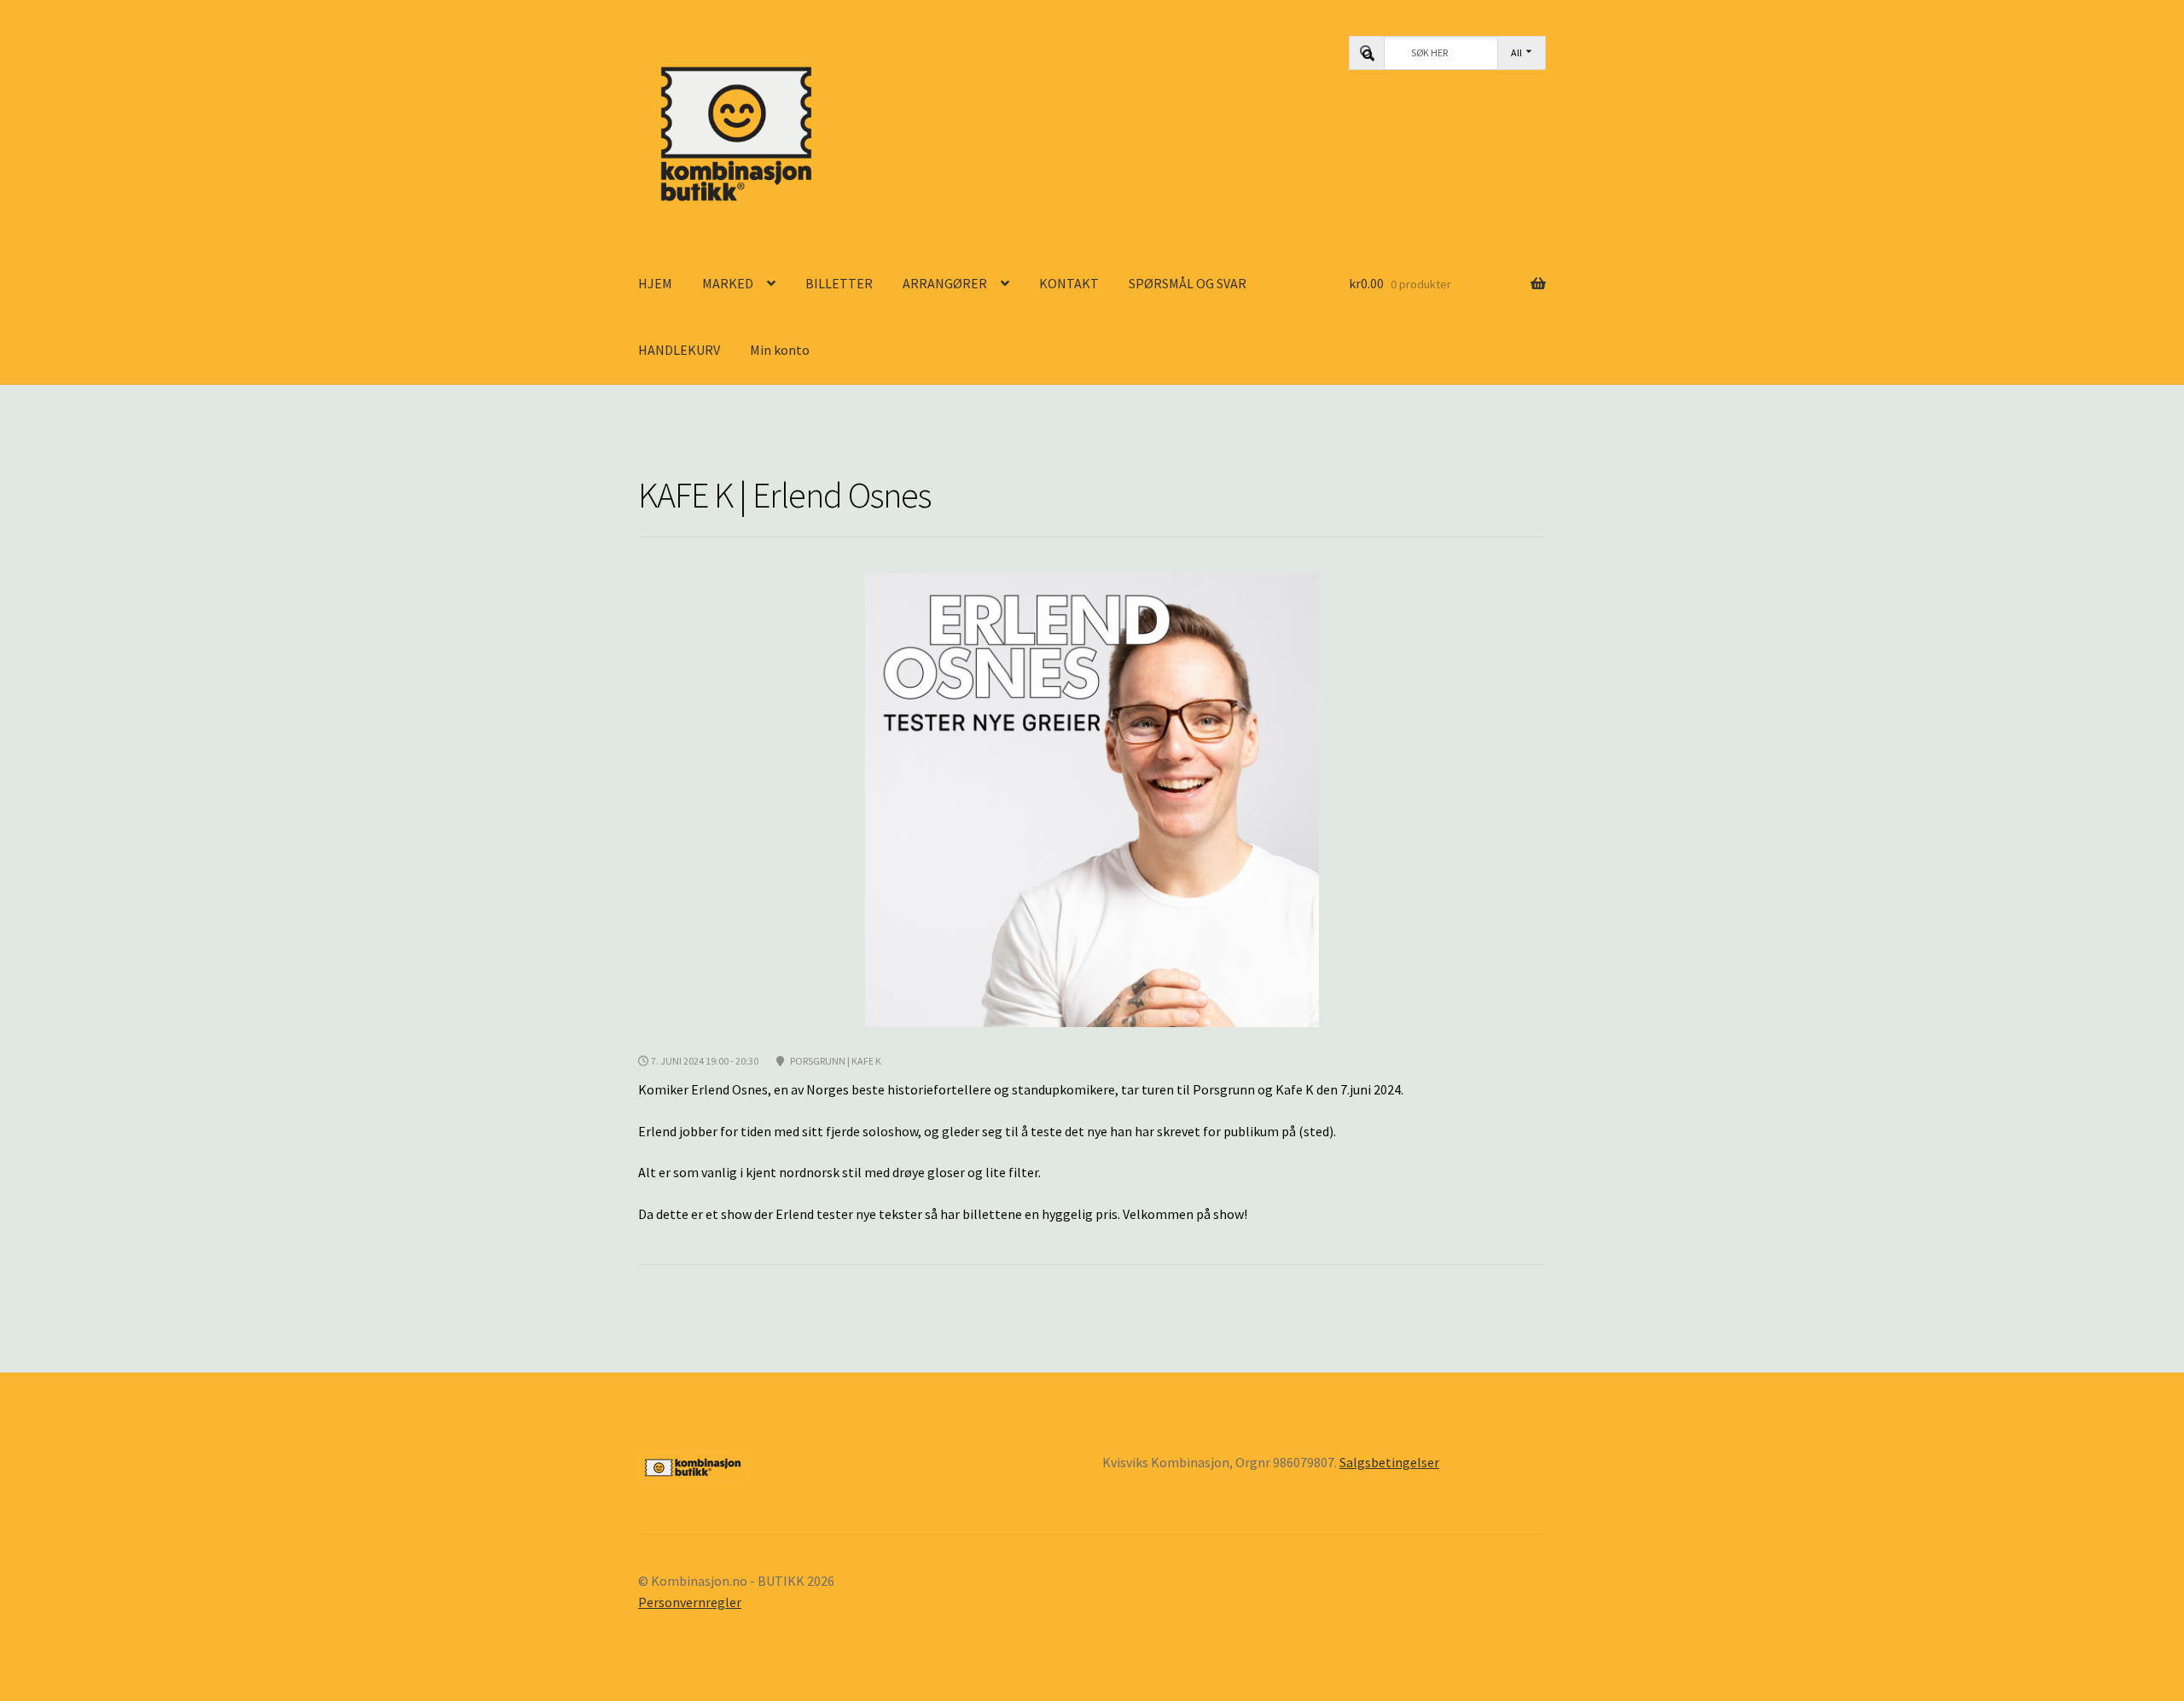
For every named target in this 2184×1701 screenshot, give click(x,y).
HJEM (655, 283)
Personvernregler (690, 1602)
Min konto (780, 350)
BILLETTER (839, 283)
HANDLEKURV (679, 350)
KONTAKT (1069, 283)
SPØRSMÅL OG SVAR (1188, 283)
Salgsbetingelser (1389, 1462)
